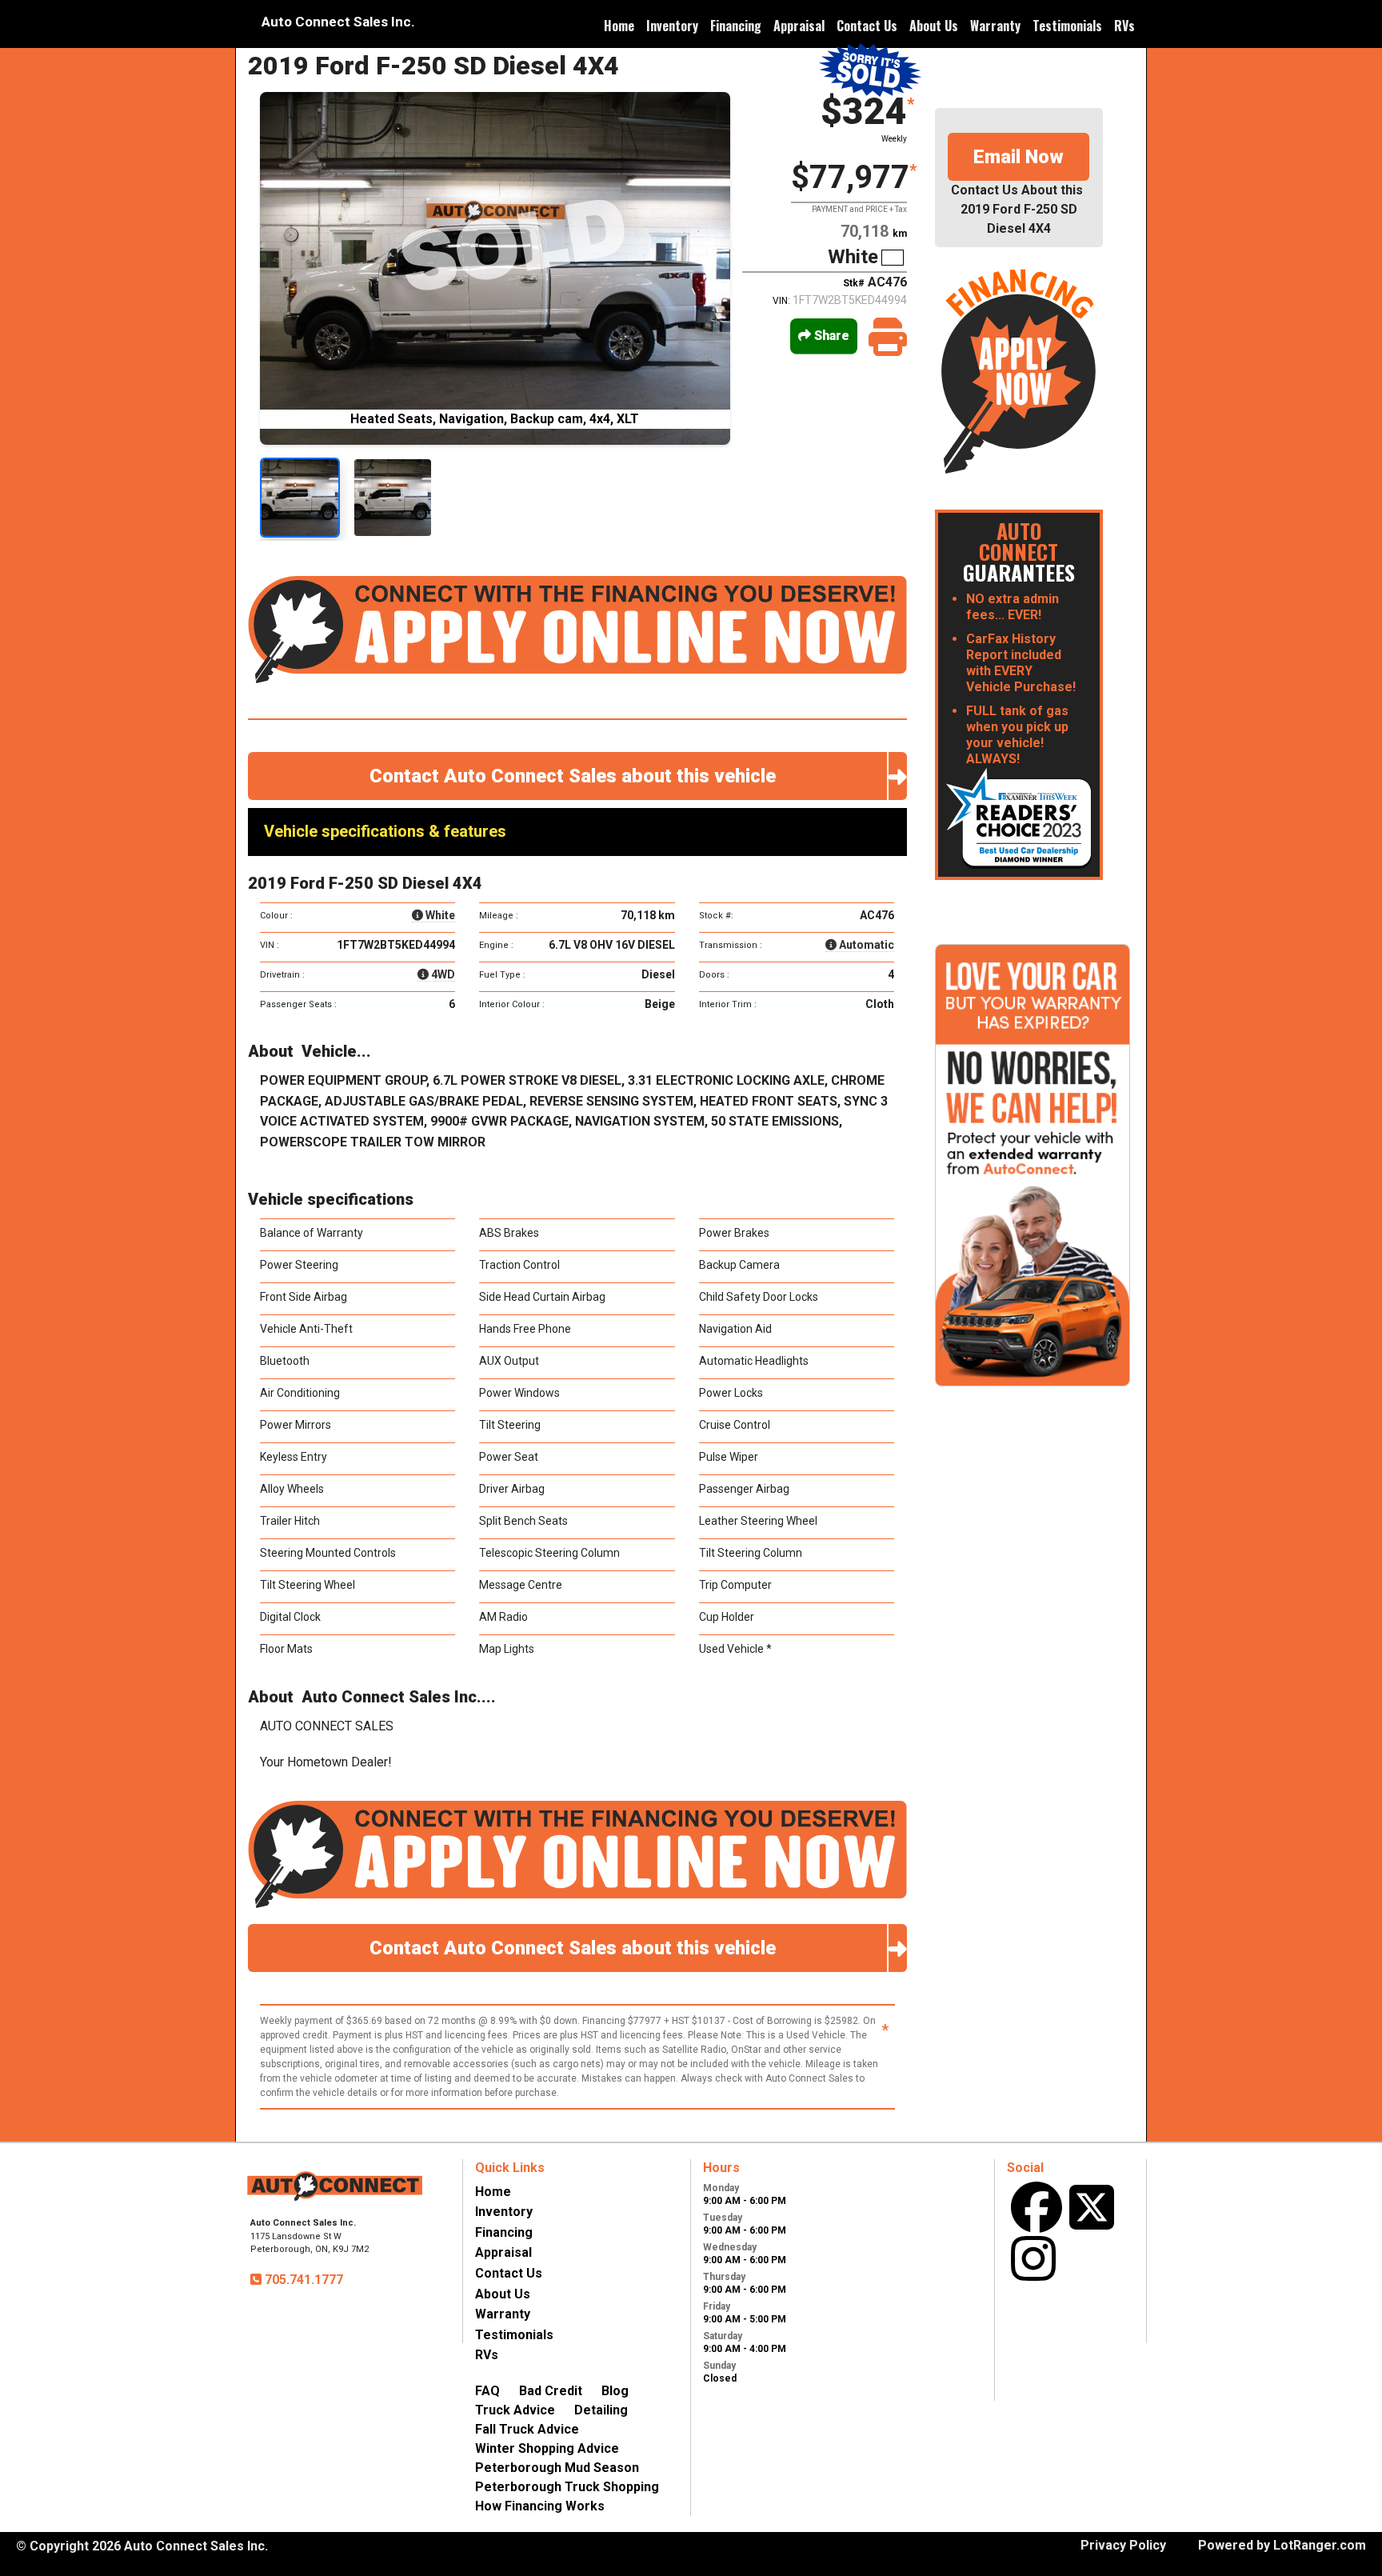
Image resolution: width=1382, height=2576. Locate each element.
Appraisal (799, 26)
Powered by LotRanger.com (1282, 2545)
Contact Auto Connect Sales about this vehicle (577, 776)
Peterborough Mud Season (557, 2468)
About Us (934, 26)
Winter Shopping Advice (547, 2448)
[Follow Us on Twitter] (1092, 2207)
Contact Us (867, 26)
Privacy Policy (1123, 2545)
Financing (736, 26)
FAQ (487, 2391)
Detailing (601, 2410)
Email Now (1019, 157)
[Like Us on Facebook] (1036, 2207)
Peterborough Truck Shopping (567, 2487)
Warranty (995, 26)
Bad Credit (551, 2391)
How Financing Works (540, 2506)
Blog (615, 2391)
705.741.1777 (302, 2280)
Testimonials (1067, 26)
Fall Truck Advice (527, 2429)
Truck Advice (515, 2410)
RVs (1124, 26)
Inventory (672, 26)
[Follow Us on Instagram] (1033, 2258)
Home (619, 26)
